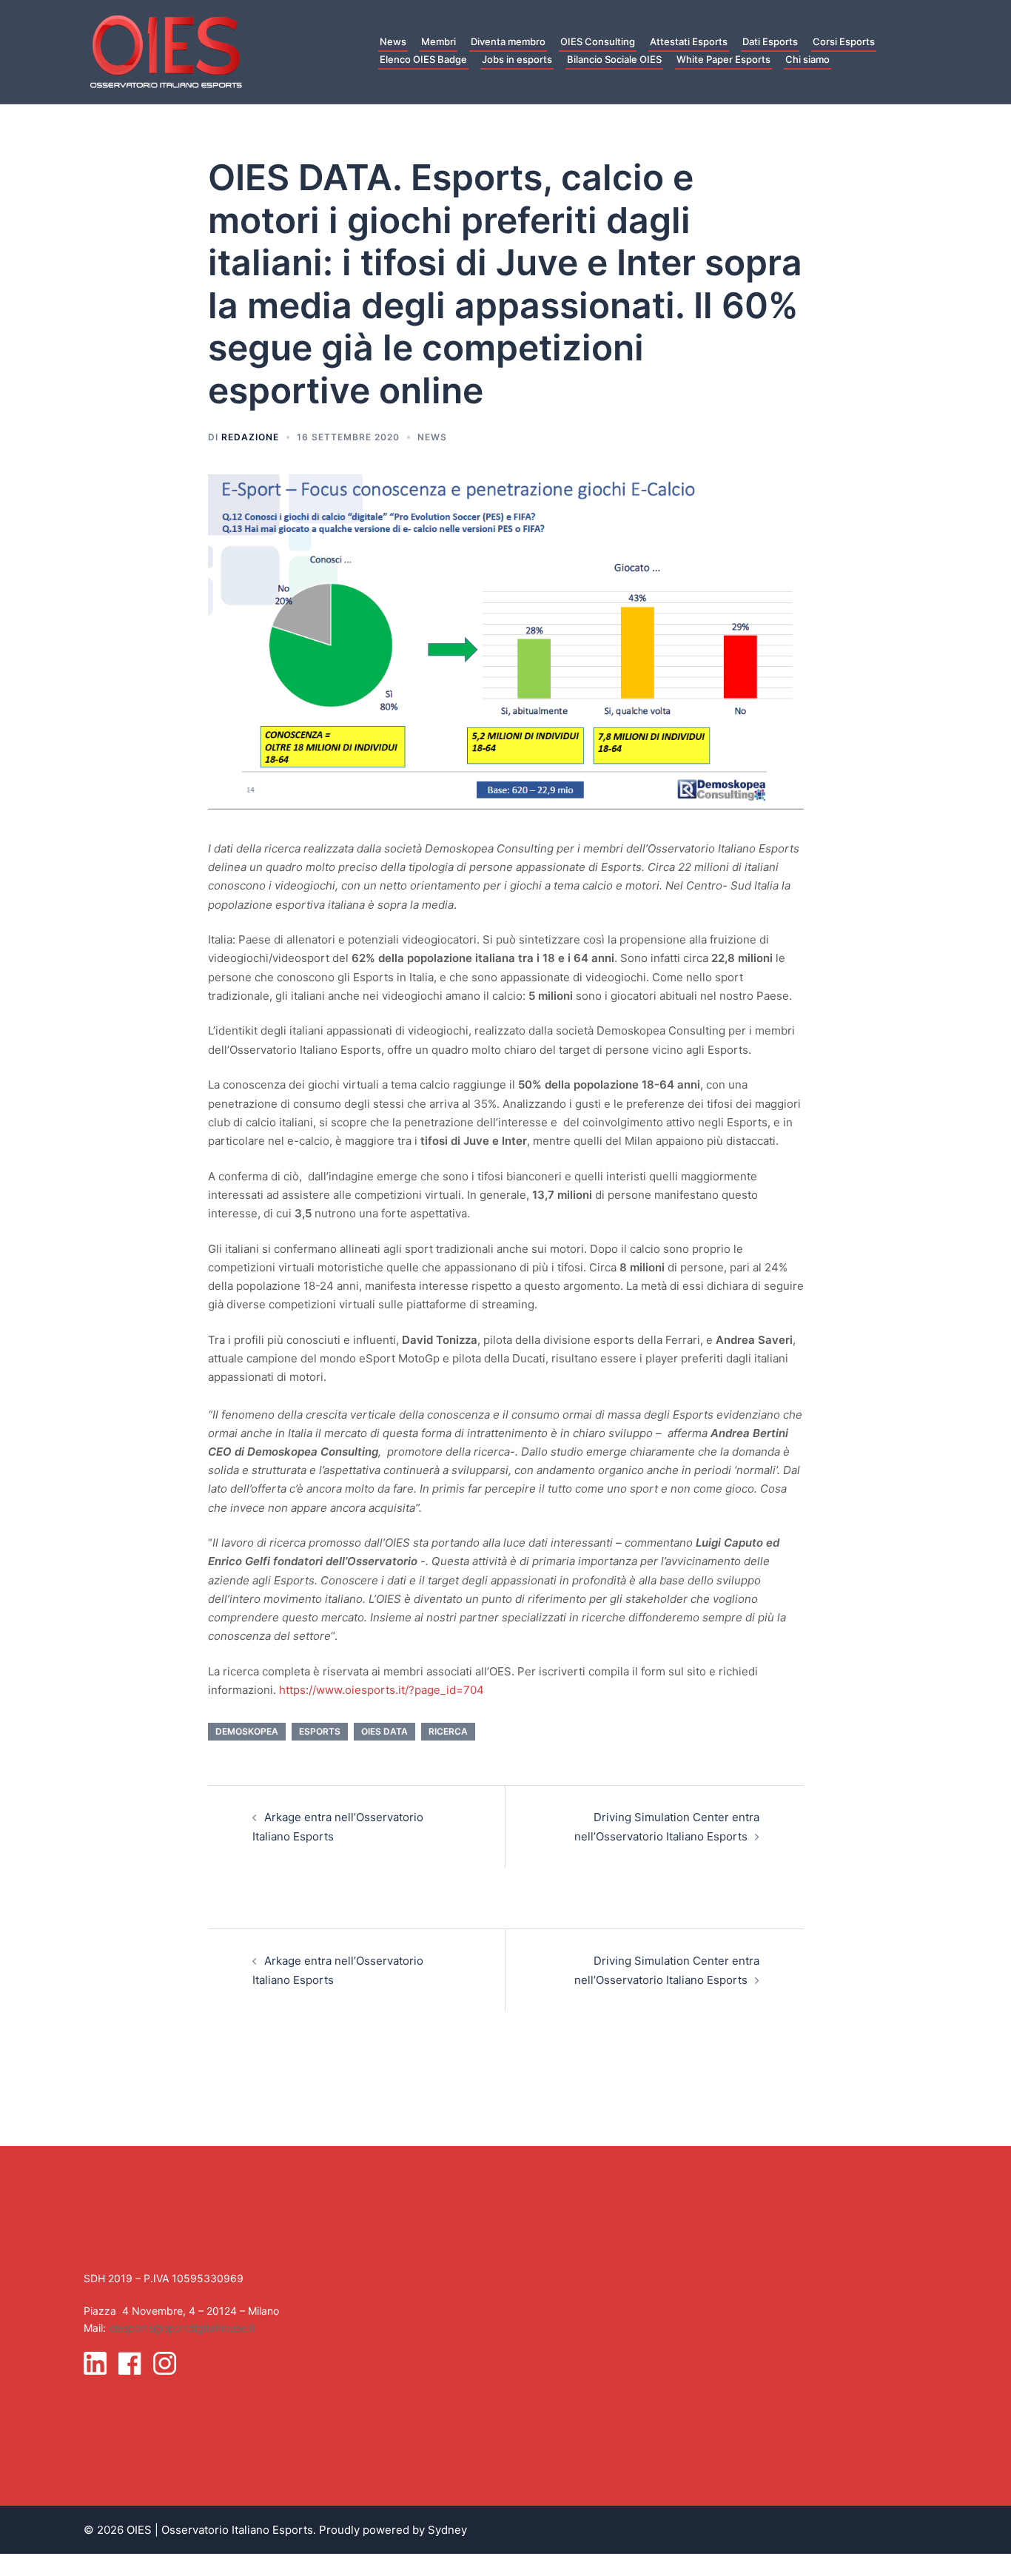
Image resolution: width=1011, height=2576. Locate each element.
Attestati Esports (689, 41)
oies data (384, 1731)
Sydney (447, 2530)
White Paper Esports (723, 59)
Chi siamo (807, 59)
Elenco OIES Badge (423, 59)
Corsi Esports (844, 41)
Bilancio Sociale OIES (614, 59)
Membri (439, 41)
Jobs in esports (517, 59)
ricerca (448, 1731)
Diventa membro (508, 41)
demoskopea (247, 1731)
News (393, 41)
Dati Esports (770, 41)
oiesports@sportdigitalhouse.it (182, 2328)
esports (320, 1731)
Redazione (250, 437)
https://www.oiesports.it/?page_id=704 (382, 1690)
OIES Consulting (598, 41)
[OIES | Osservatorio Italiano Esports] (166, 51)
